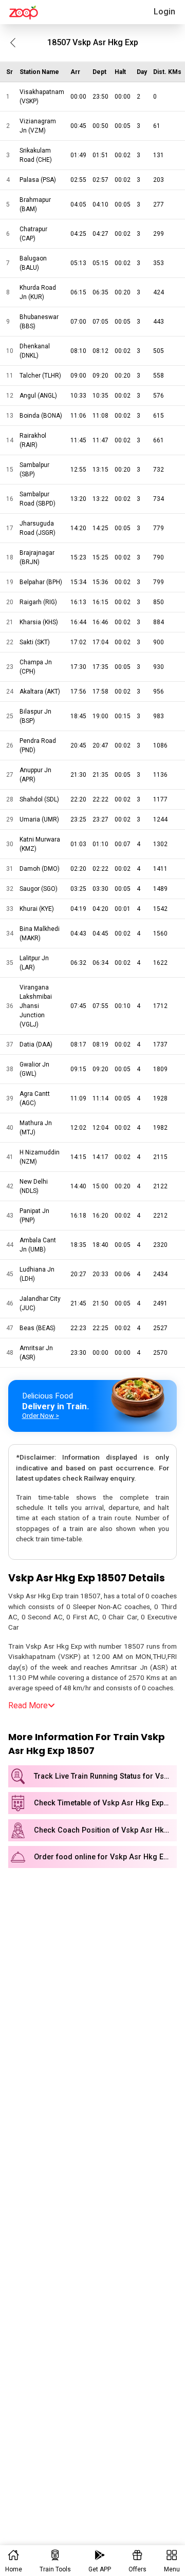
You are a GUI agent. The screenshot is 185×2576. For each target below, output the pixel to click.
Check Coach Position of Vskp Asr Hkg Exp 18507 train (105, 1830)
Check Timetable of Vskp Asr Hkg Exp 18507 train (105, 1803)
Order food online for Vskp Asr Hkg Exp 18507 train (105, 1857)
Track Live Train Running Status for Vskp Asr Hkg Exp (105, 1776)
